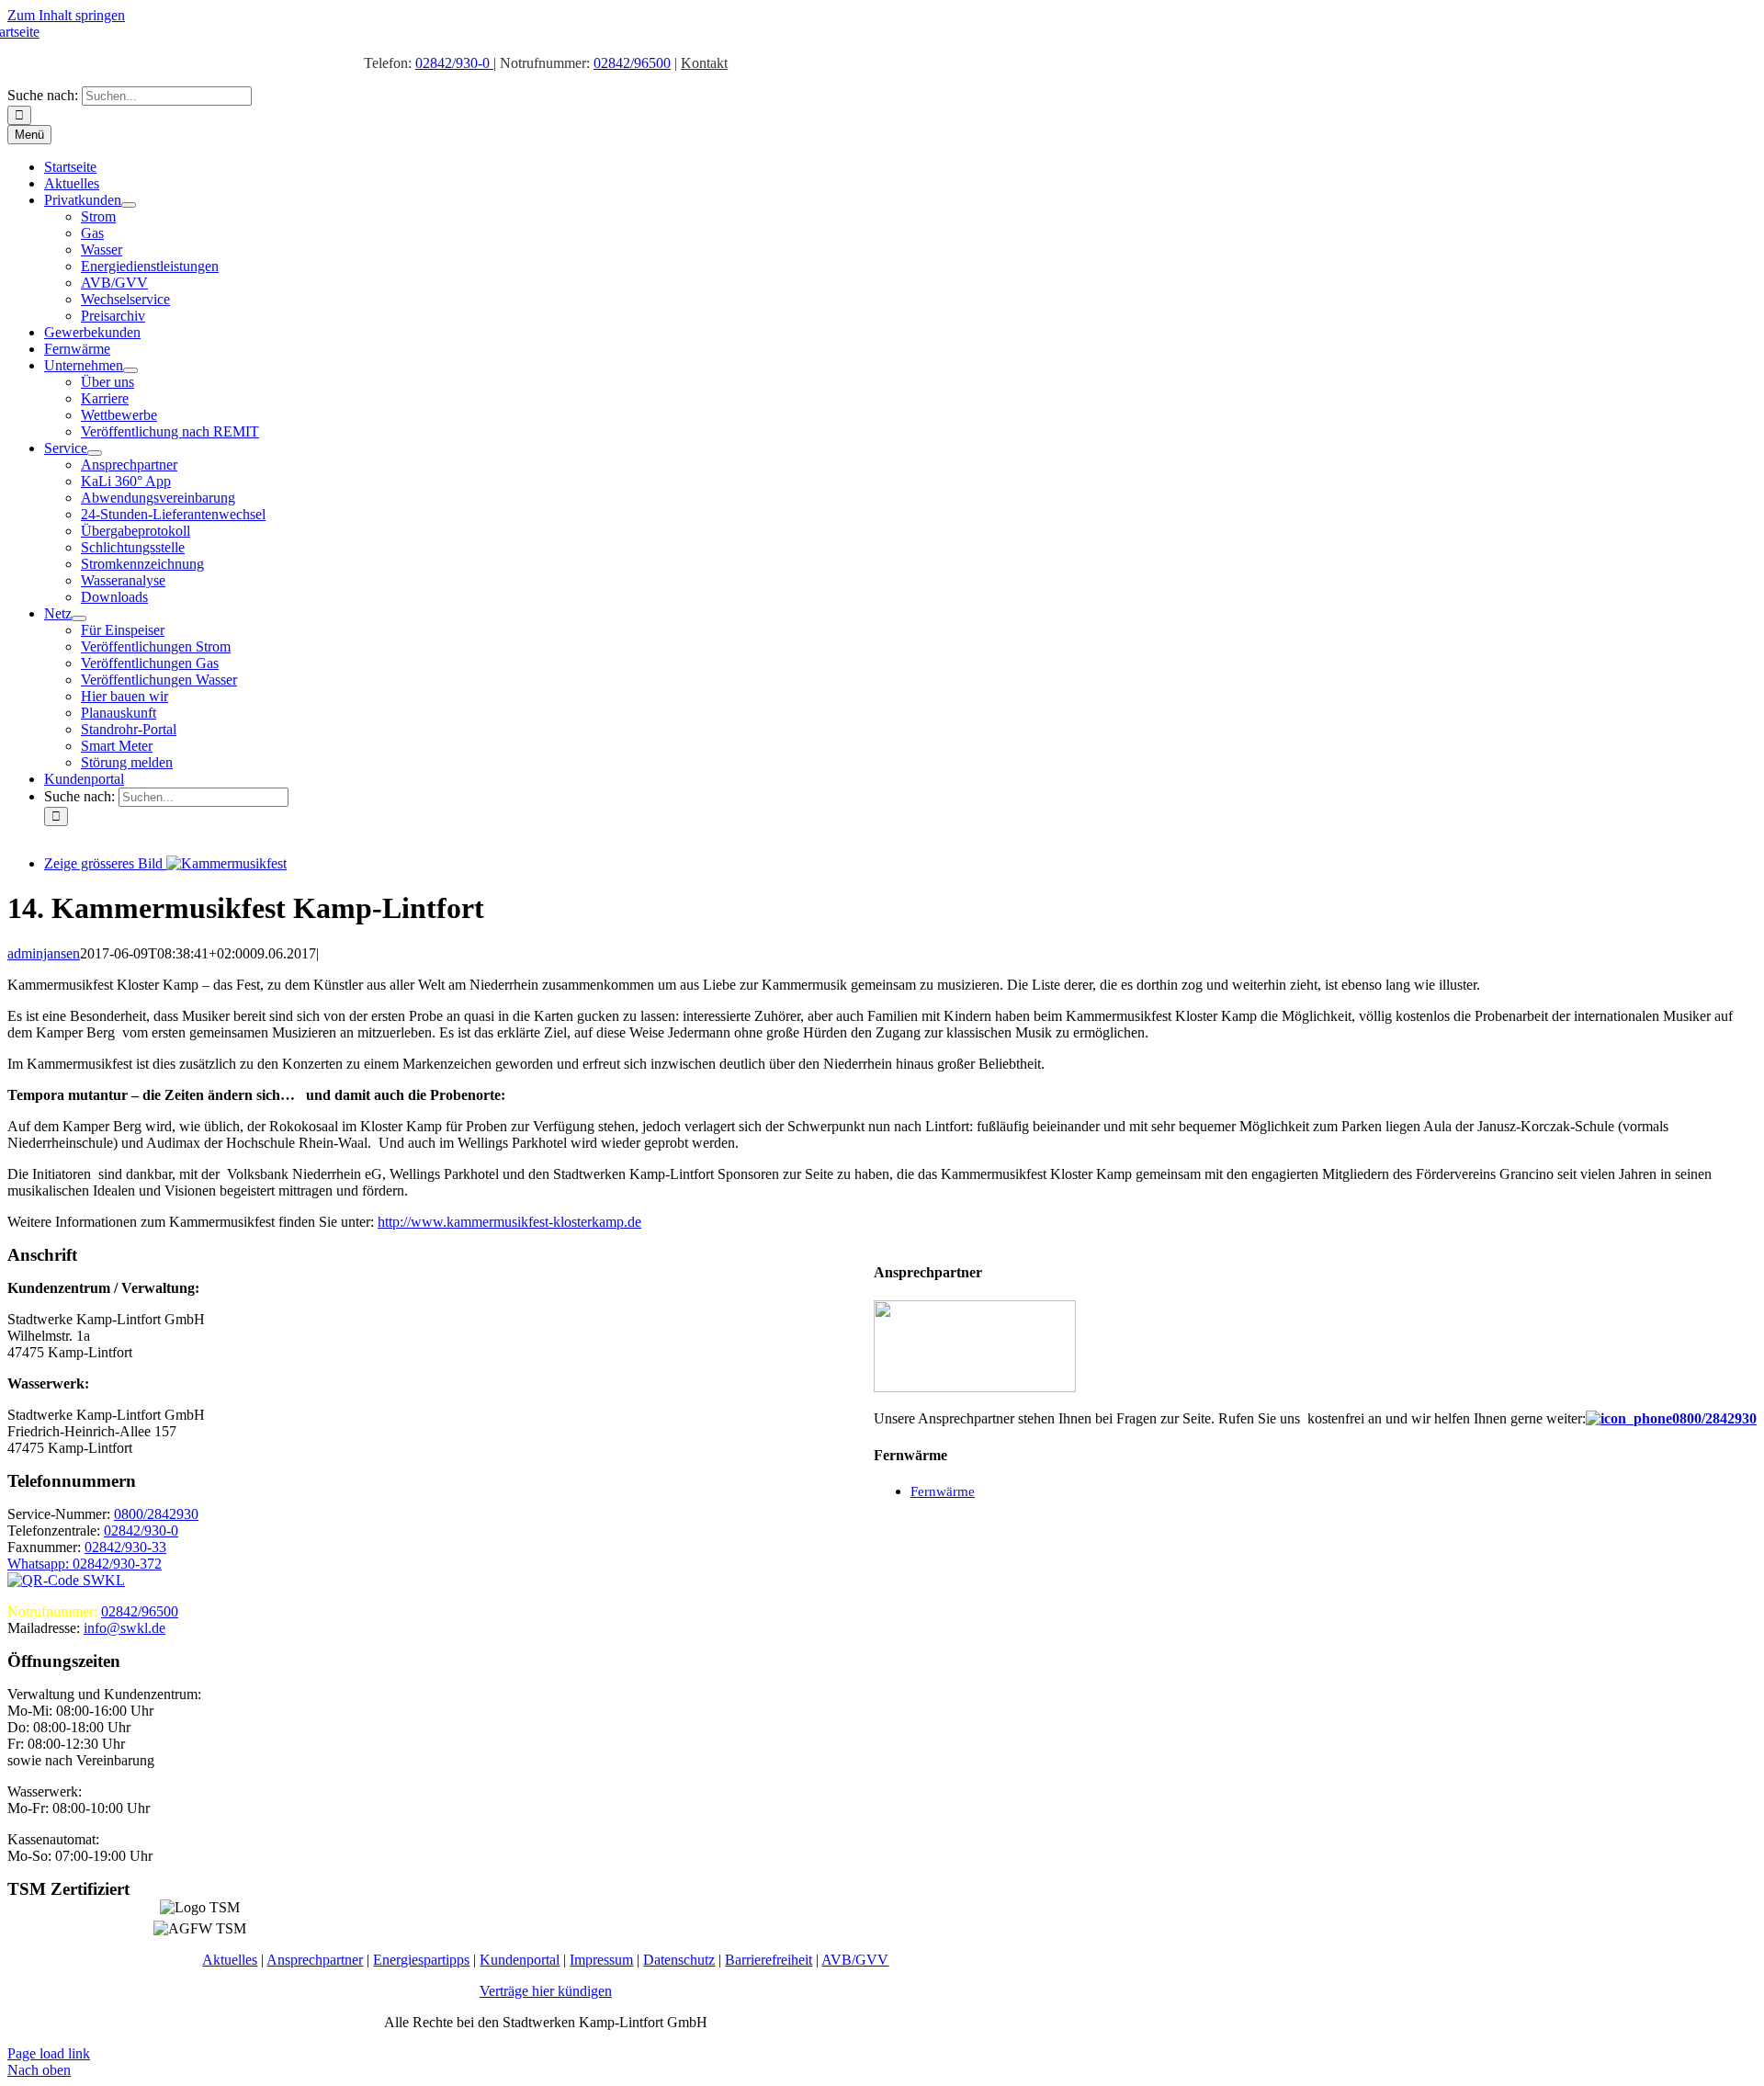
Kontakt (704, 63)
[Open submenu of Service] (95, 453)
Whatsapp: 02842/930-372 (85, 1564)
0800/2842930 (1714, 1418)
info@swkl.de (124, 1628)
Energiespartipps (421, 1960)
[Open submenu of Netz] (79, 618)
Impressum (601, 1960)
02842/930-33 (125, 1547)
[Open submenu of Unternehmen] (130, 370)
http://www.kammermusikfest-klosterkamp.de (509, 1222)
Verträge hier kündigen (546, 1991)
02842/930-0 (454, 63)
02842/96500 (632, 63)
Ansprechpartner (315, 1960)
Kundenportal (520, 1960)
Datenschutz (679, 1960)
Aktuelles (230, 1960)
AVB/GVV (855, 1960)
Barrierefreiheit (769, 1960)
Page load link (49, 2053)
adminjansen (44, 953)
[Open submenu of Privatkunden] (129, 205)
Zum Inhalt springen (66, 15)
